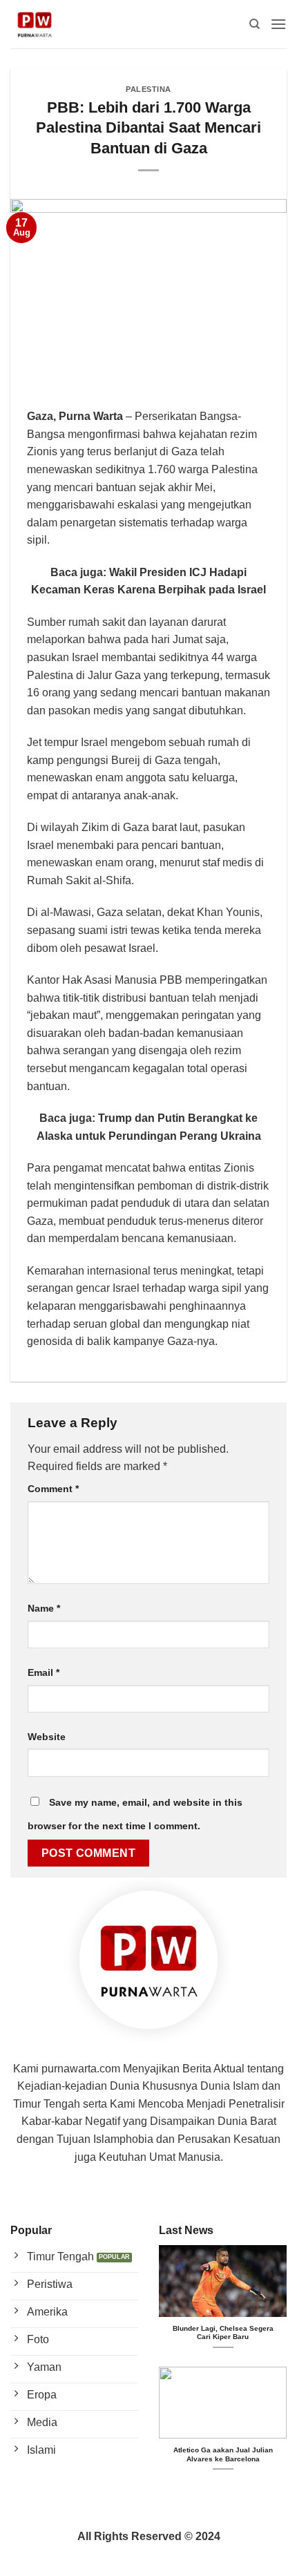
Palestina (148, 89)
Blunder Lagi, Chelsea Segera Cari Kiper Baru (223, 2332)
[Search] (255, 24)
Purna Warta (91, 416)
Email (44, 1672)
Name (44, 1608)
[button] (278, 24)
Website (47, 1737)
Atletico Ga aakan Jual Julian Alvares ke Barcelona (223, 2454)
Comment (53, 1489)
